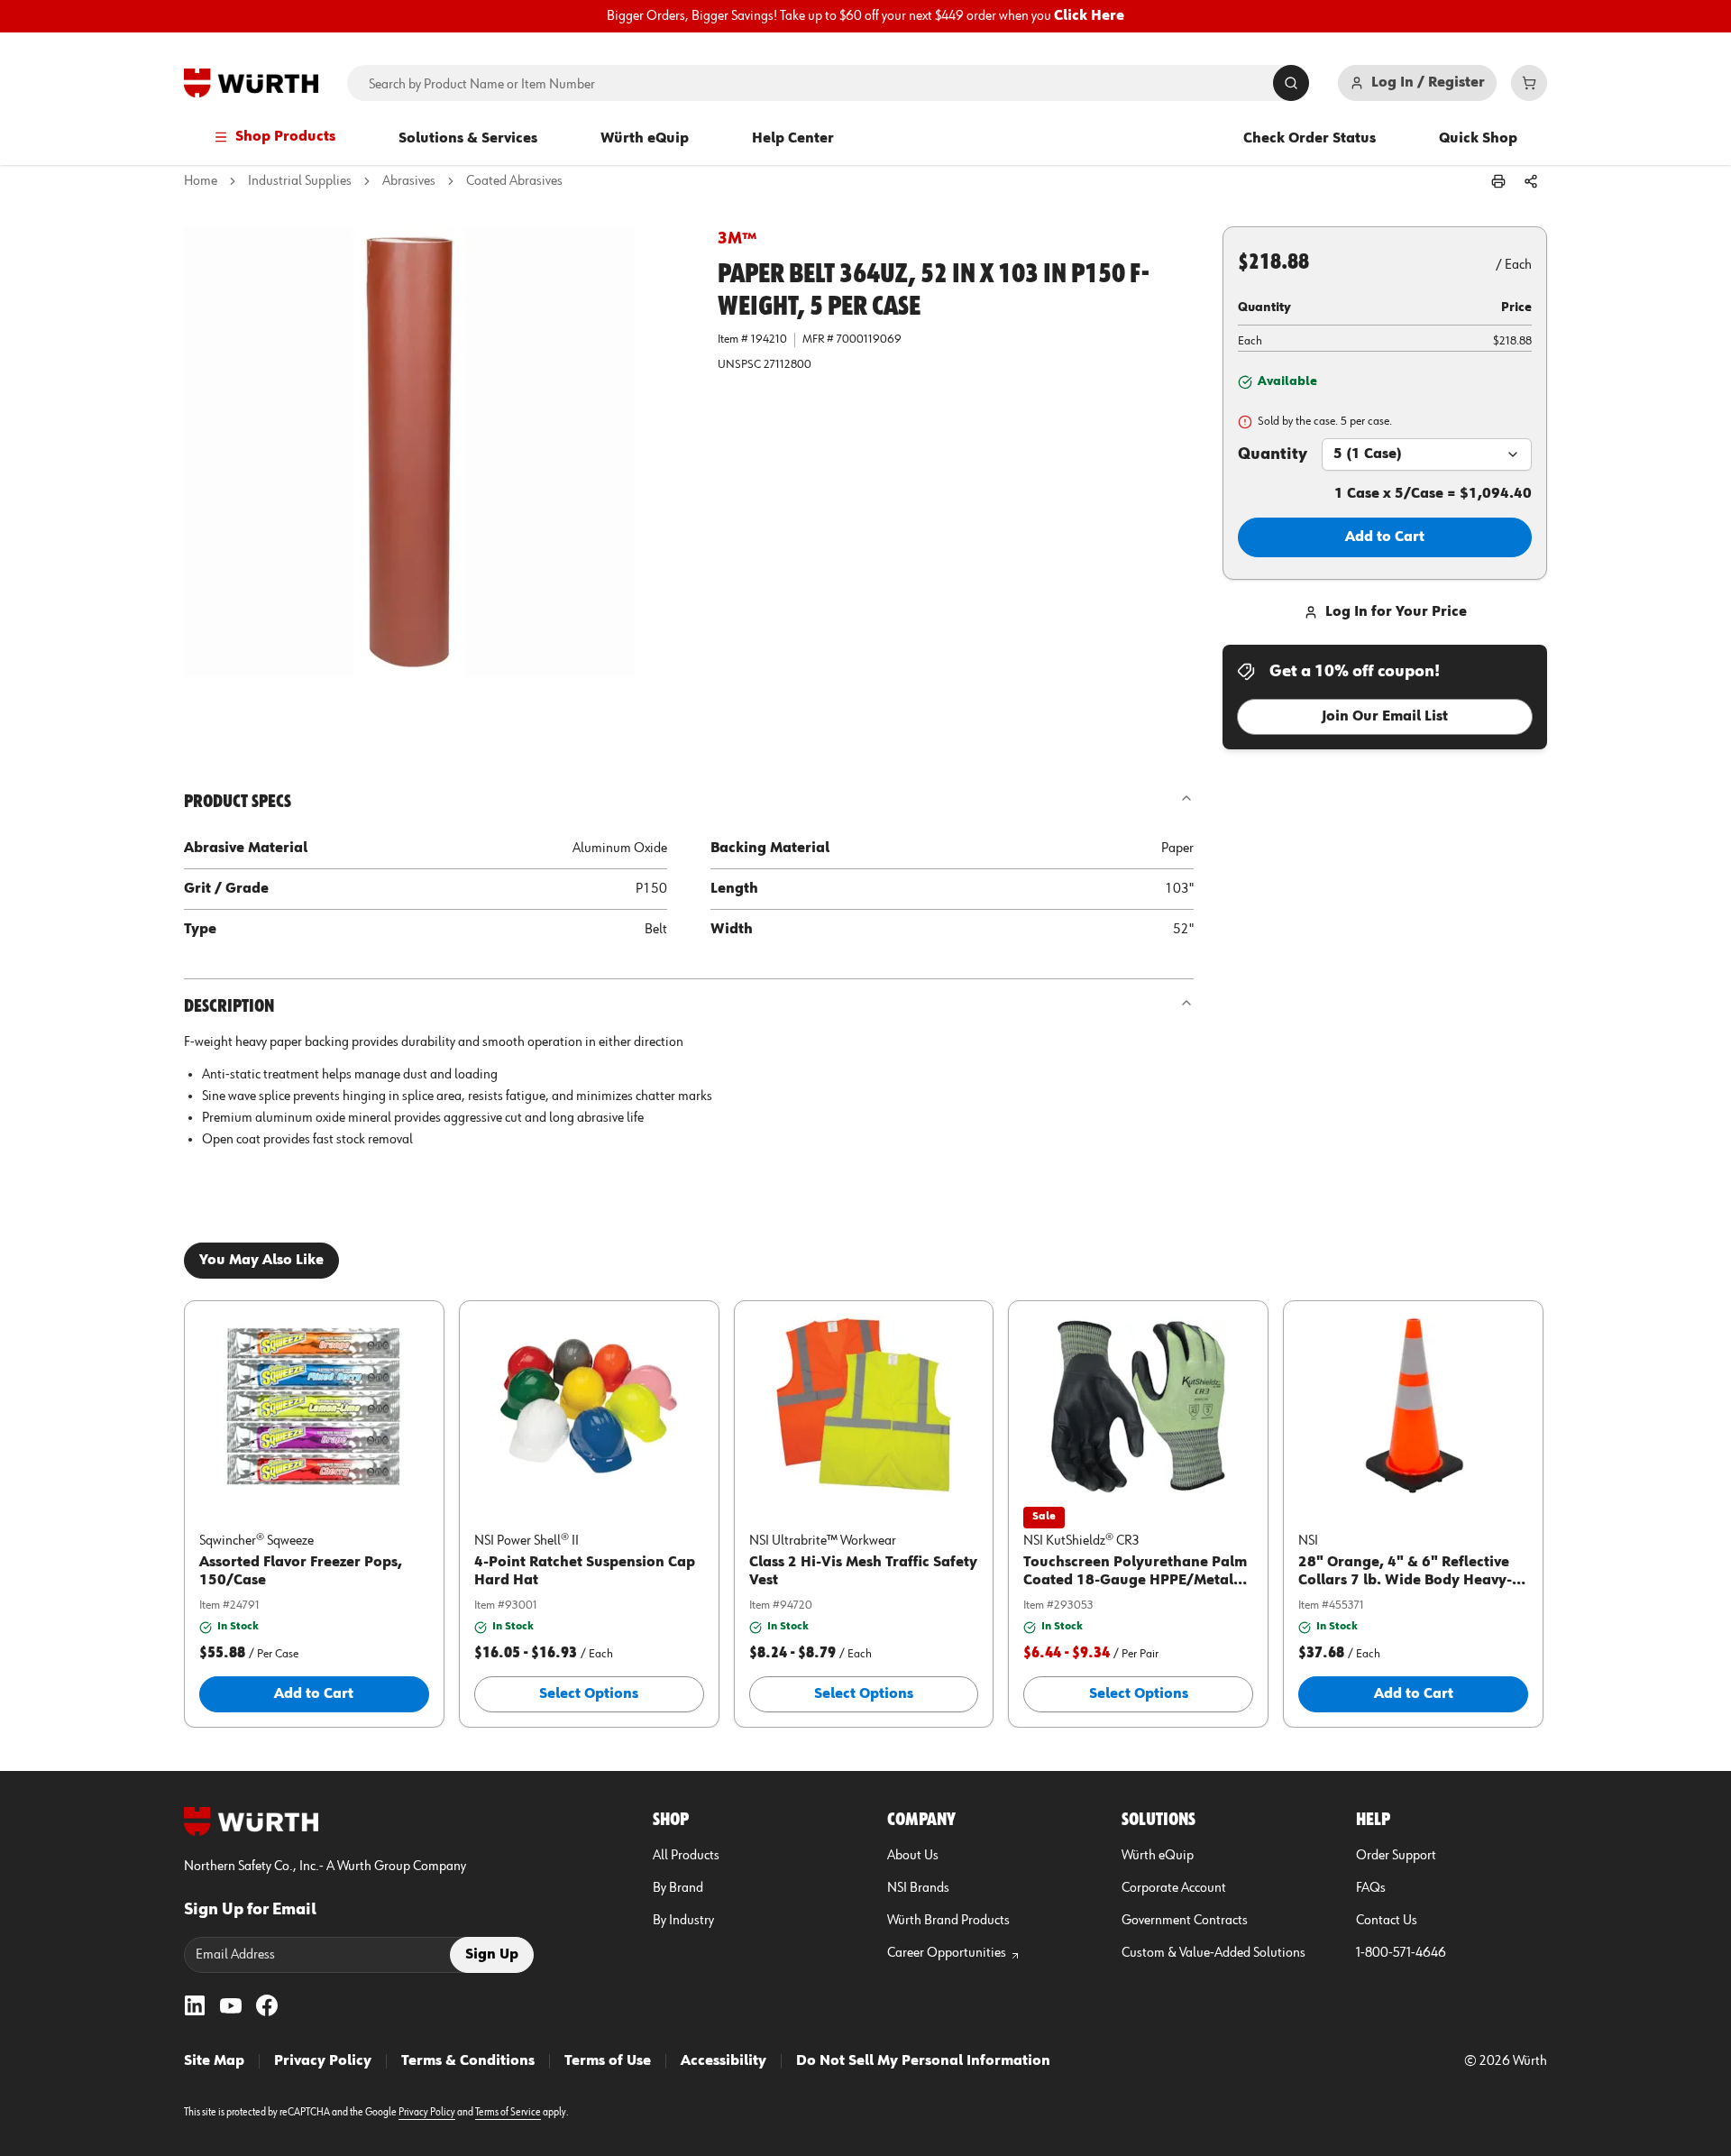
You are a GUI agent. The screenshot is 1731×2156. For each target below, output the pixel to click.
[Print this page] (1498, 181)
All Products (686, 1856)
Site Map (214, 2061)
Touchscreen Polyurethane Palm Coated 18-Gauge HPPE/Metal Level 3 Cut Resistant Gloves (1135, 1581)
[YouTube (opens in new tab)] (231, 2005)
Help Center (793, 139)
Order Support (1396, 1856)
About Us (913, 1856)
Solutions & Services (468, 139)
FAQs (1371, 1888)
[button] (436, 479)
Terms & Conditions (468, 2061)
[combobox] (1427, 454)
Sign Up (492, 1955)
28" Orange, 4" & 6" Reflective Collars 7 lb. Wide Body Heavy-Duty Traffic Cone (1405, 1581)
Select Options (589, 1694)
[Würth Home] (251, 83)
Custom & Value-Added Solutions (1214, 1953)
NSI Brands (918, 1888)
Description (229, 1006)
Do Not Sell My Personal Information (923, 2061)
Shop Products (285, 137)
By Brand (678, 1888)
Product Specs (238, 802)
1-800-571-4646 (1401, 1953)
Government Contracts (1185, 1921)
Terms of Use (608, 2061)
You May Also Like (261, 1261)
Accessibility (724, 2061)
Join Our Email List (1385, 717)
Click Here (1089, 16)
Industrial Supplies (300, 181)
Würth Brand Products (948, 1921)
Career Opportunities (947, 1953)
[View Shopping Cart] (1529, 83)
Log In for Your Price (1396, 612)
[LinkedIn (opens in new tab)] (195, 2005)
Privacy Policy (323, 2061)
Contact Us (1387, 1921)
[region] (865, 16)
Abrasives (409, 181)
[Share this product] (1531, 181)
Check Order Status (1310, 139)
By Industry (683, 1921)
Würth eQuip (645, 139)
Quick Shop (1478, 139)
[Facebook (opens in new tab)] (267, 2005)
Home (201, 181)
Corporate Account (1174, 1888)
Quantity (1273, 454)
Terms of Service (508, 2113)
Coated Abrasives (514, 181)
